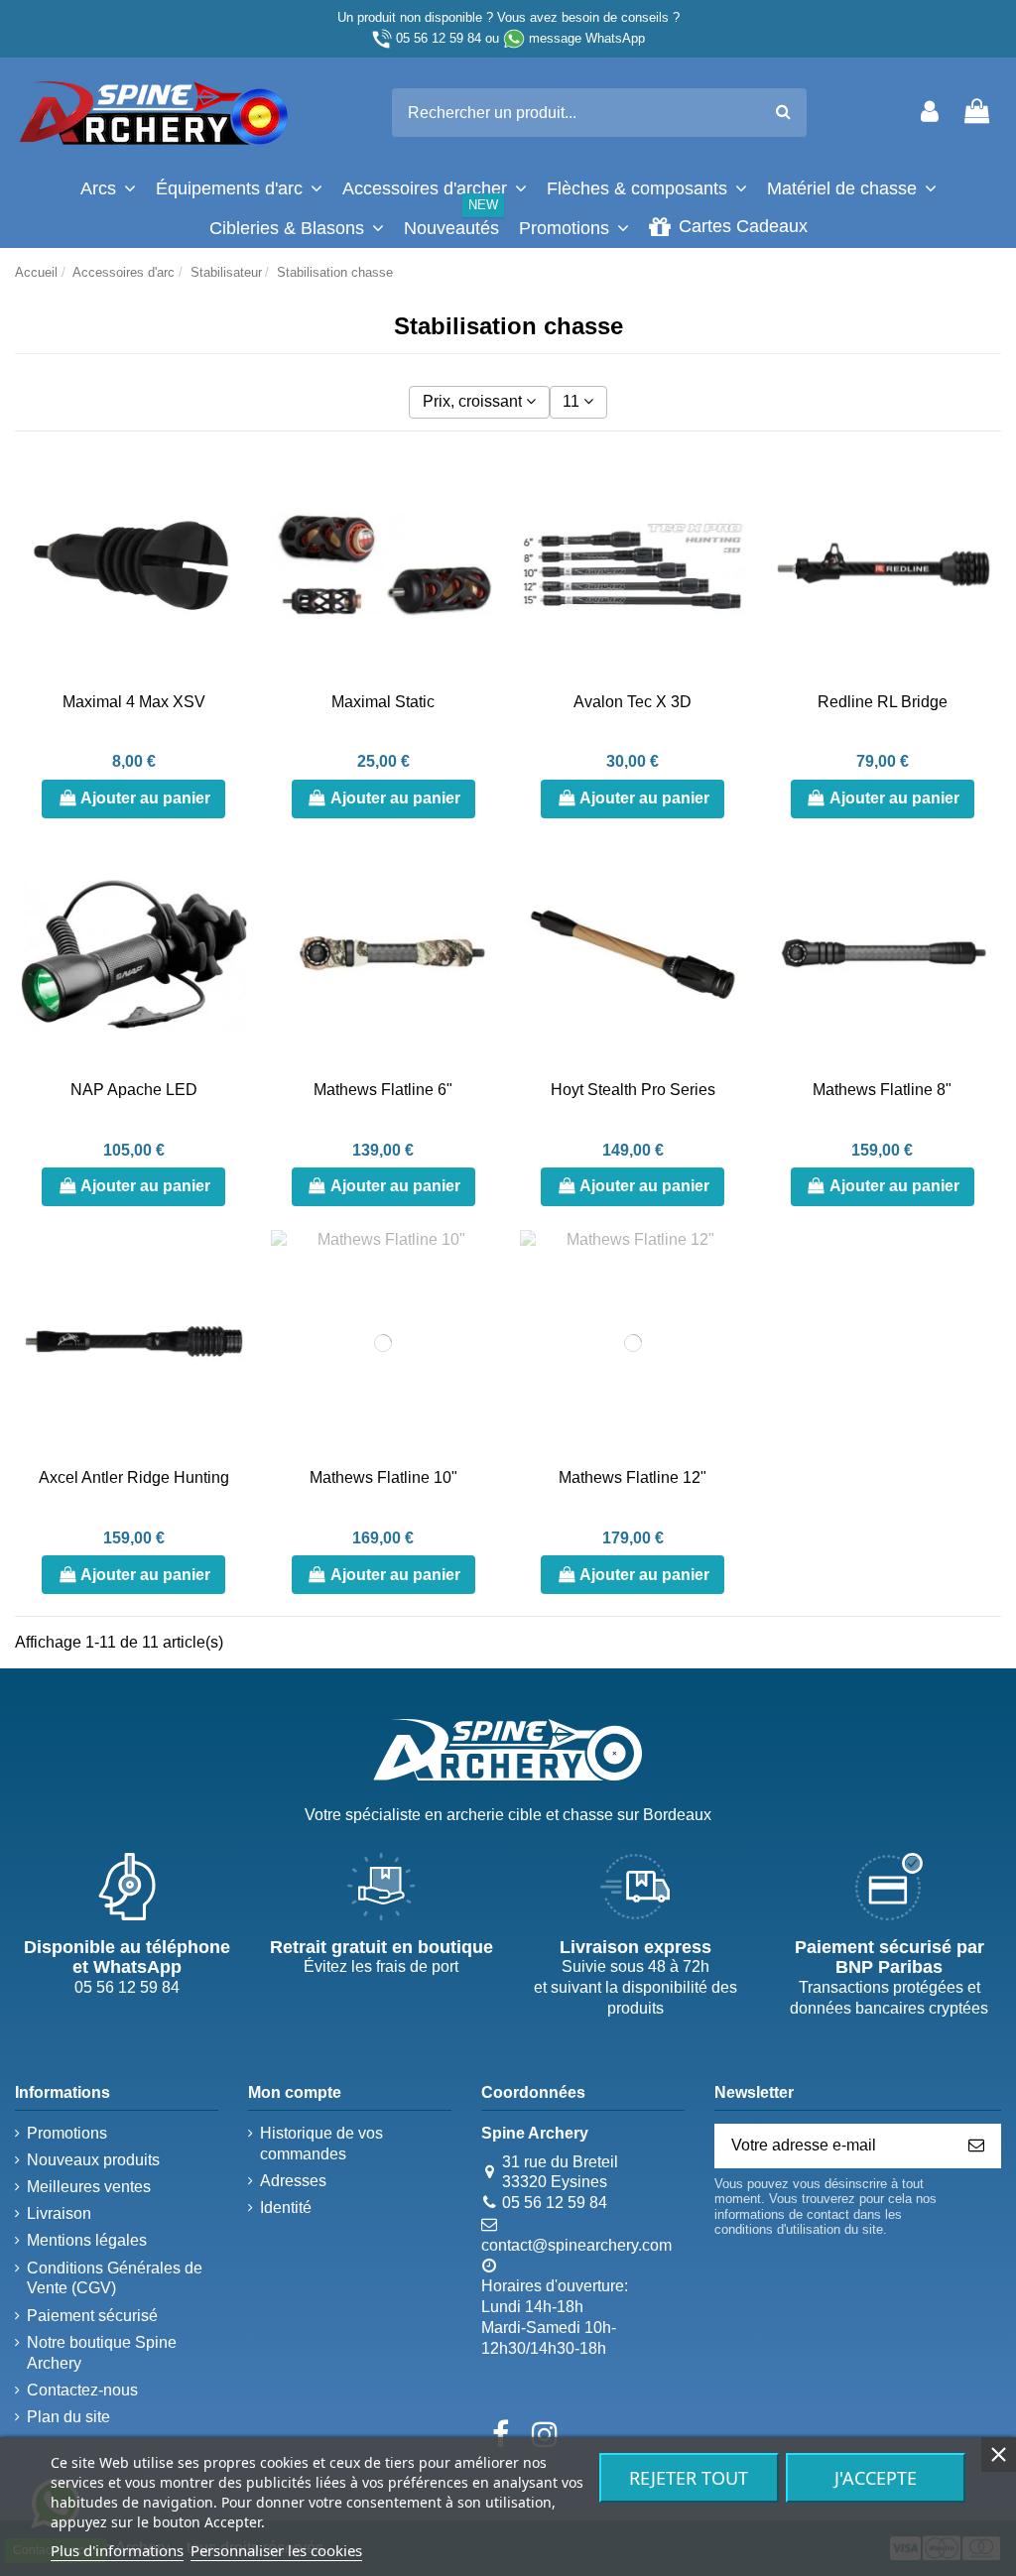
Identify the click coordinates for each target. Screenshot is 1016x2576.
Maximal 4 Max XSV (134, 702)
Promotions (67, 2133)
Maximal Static (383, 702)
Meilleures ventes (89, 2187)
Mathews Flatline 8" (882, 1090)
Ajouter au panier (145, 798)
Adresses (293, 2181)
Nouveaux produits (93, 2160)
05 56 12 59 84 (439, 38)
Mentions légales (87, 2240)
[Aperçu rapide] (231, 559)
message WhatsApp (587, 38)
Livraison (59, 2213)
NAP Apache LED (134, 1090)
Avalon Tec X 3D (633, 702)
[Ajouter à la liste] (231, 486)
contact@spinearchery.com (576, 2245)
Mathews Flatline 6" (383, 1090)
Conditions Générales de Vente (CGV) (115, 2278)
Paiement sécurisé (92, 2316)
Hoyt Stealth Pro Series (633, 1090)
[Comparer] (231, 523)
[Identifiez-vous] (930, 113)
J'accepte (876, 2478)
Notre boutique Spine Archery (102, 2353)
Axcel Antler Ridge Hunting (134, 1477)
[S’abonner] (976, 2146)
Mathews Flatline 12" (633, 1477)
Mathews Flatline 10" (383, 1477)
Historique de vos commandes (321, 2144)
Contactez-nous (82, 2390)
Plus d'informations (117, 2550)
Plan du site (68, 2417)
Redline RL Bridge (883, 702)
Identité (286, 2208)
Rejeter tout (689, 2478)
